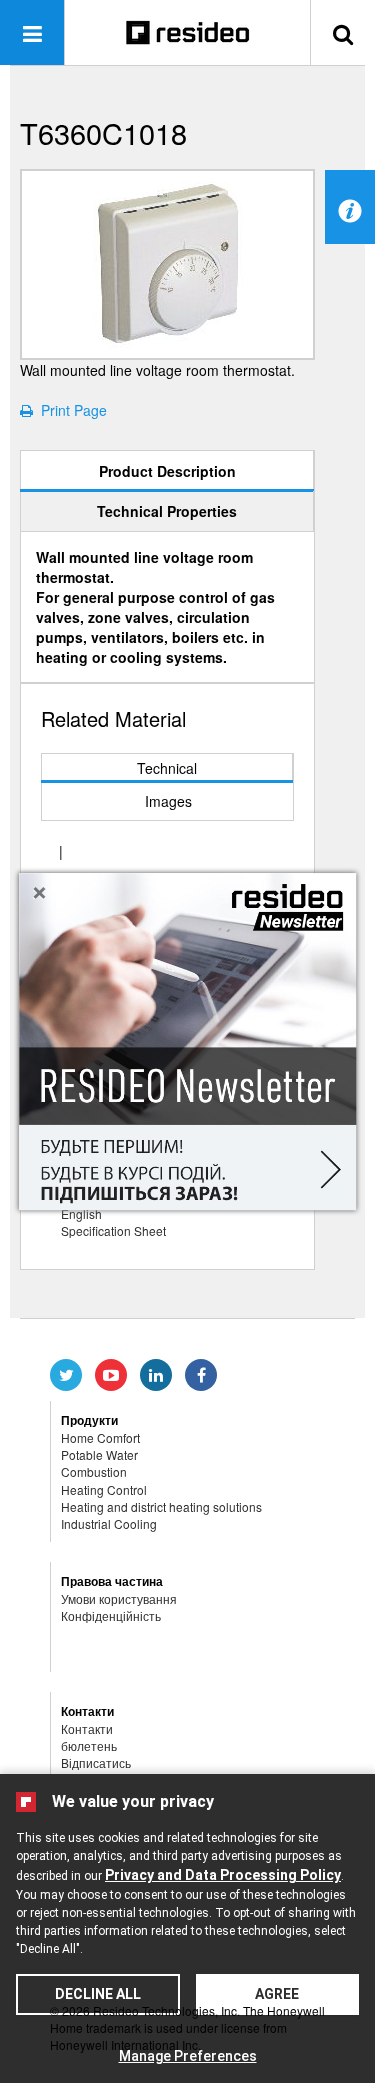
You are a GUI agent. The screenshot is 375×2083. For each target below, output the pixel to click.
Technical (167, 768)
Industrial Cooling (109, 1523)
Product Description (167, 471)
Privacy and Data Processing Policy (223, 1875)
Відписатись (96, 1762)
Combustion (94, 1471)
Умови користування (119, 1598)
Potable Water (99, 1454)
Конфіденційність (111, 1615)
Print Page (70, 410)
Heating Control (104, 1489)
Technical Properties (167, 511)
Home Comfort (100, 1437)
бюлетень (89, 1745)
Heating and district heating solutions (161, 1506)
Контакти (87, 1728)
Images (168, 801)
